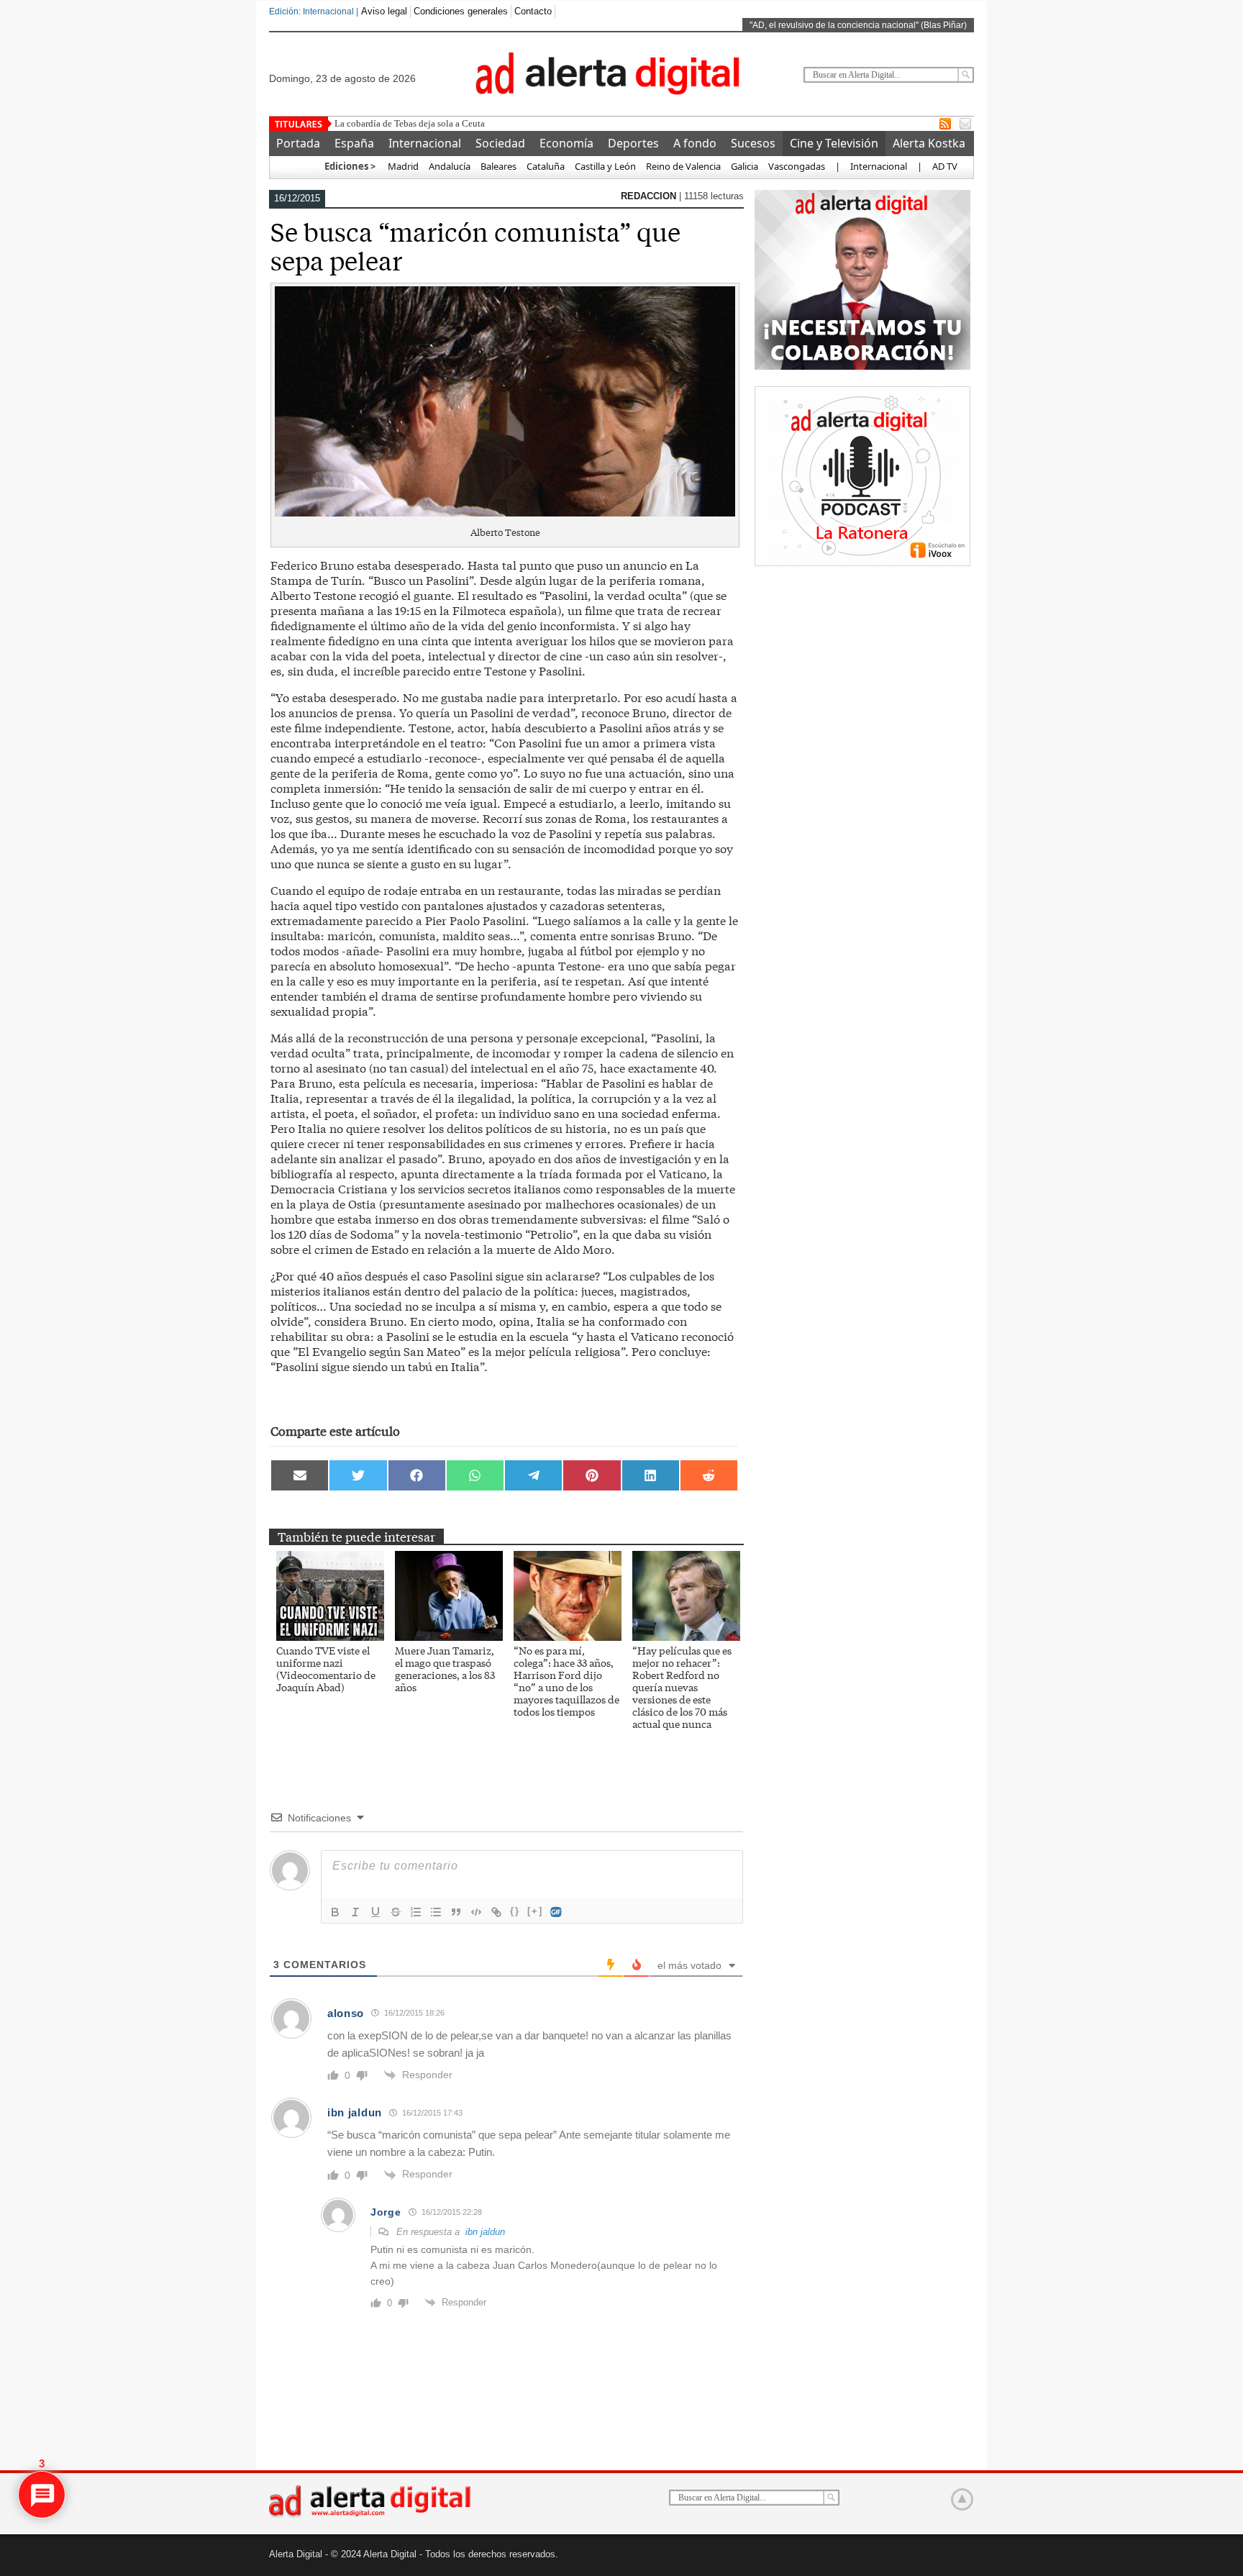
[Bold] (335, 1912)
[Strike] (396, 1912)
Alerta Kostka (929, 143)
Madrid (402, 166)
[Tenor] (557, 1912)
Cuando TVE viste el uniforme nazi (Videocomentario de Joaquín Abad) (326, 1669)
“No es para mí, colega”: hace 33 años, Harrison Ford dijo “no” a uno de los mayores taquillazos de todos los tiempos (566, 1681)
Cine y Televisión (834, 143)
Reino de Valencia (683, 166)
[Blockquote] (456, 1912)
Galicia (745, 166)
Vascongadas (797, 166)
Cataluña (546, 166)
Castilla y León (605, 166)
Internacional (425, 143)
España (354, 143)
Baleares (498, 166)
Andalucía (450, 166)
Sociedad (500, 143)
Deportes (633, 143)
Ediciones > (350, 166)
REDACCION (650, 196)
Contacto (533, 11)
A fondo (695, 143)
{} (515, 1911)
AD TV (945, 166)
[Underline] (375, 1912)
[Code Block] (476, 1912)
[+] (535, 1911)
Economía (566, 143)
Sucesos (753, 143)
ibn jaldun (485, 2232)
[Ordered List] (416, 1912)
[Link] (496, 1912)
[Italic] (355, 1912)
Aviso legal (384, 11)
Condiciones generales (461, 11)
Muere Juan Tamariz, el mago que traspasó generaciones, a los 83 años (445, 1669)
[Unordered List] (436, 1912)
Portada (298, 143)
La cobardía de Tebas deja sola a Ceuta (410, 123)
